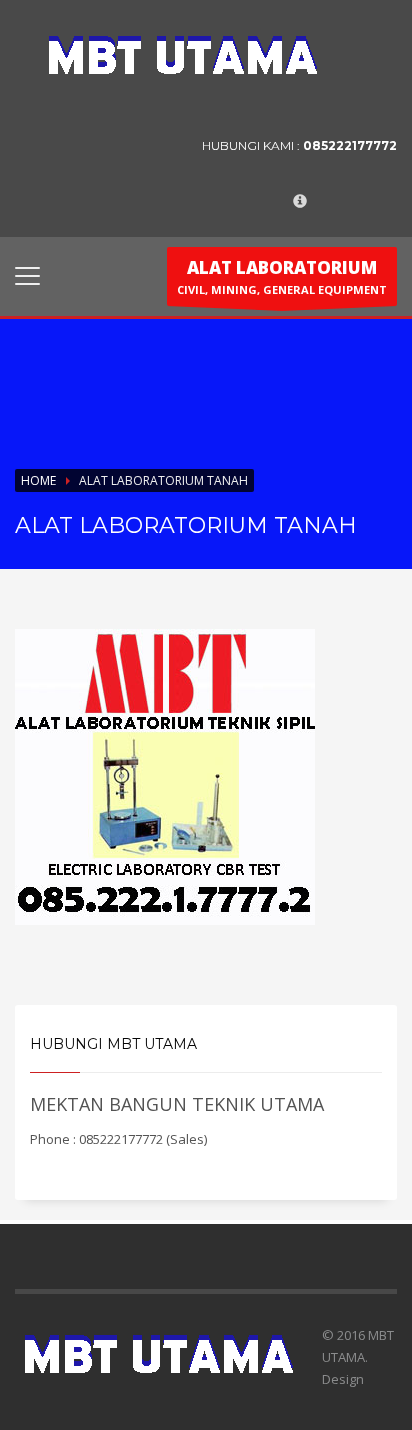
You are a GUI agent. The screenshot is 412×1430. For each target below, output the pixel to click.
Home (38, 480)
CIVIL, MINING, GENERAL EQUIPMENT (282, 276)
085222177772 (350, 145)
